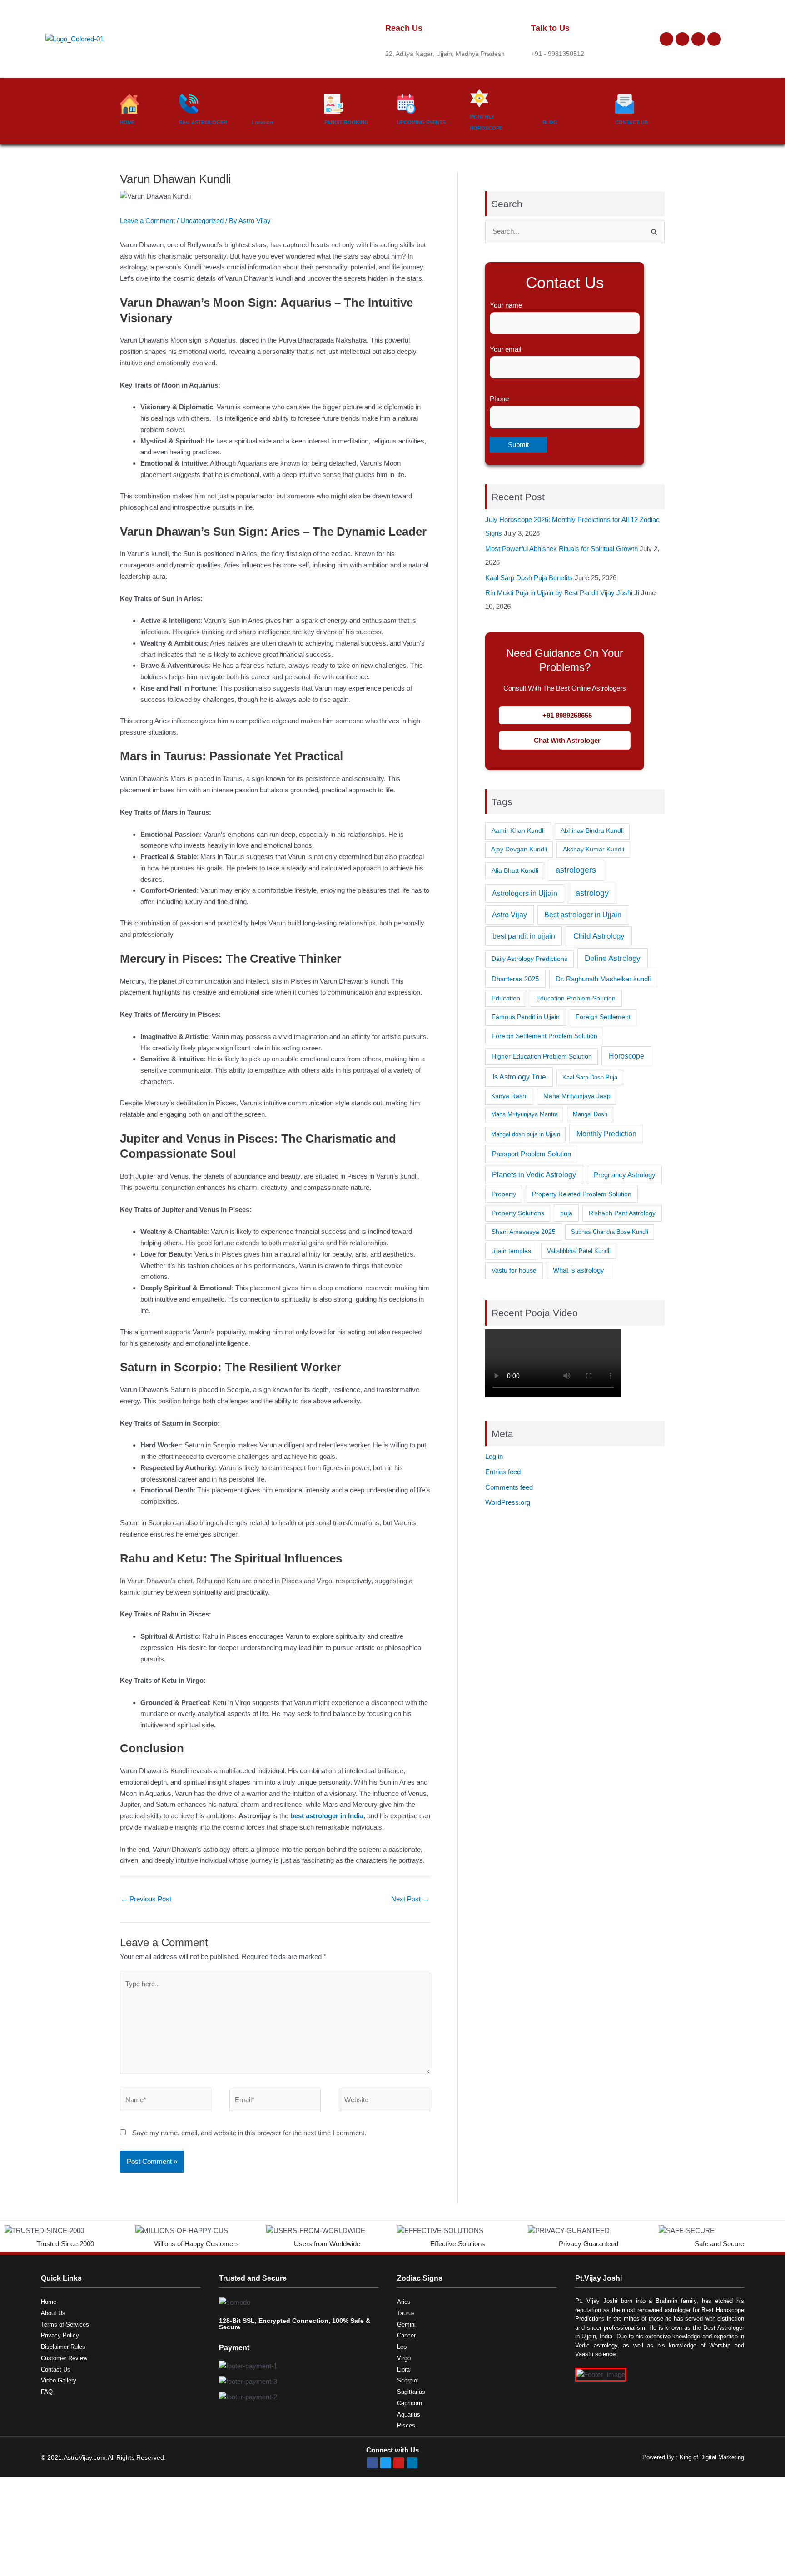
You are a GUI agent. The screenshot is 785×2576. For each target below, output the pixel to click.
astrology (592, 893)
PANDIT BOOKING (346, 122)
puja (566, 1213)
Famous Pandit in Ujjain (526, 1017)
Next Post (410, 1899)
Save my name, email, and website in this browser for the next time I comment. (249, 2133)
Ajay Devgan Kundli (519, 849)
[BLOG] (552, 104)
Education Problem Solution (576, 998)
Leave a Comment (147, 221)
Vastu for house (514, 1270)
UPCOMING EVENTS (421, 122)
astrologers (576, 870)
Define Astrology (613, 958)
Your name (506, 305)
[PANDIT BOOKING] (334, 104)
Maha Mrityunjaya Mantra (524, 1114)
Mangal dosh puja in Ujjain (526, 1134)
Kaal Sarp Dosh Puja (590, 1077)
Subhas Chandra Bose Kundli (610, 1232)
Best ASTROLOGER (203, 122)
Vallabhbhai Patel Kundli (579, 1251)
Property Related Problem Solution (582, 1194)
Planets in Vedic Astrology (534, 1174)
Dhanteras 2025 (515, 979)
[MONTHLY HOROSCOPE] (479, 98)
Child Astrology (599, 936)
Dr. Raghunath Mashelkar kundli (603, 979)
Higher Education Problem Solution (542, 1056)
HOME (127, 122)
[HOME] (129, 104)
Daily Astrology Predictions (529, 959)
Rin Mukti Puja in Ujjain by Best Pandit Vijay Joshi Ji (562, 593)
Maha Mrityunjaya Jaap (577, 1096)
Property (504, 1194)
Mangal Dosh (590, 1114)
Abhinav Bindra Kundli (592, 831)
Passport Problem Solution (532, 1154)
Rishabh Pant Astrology (622, 1213)
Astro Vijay (509, 915)
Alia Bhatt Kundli (515, 870)
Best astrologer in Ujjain (583, 915)
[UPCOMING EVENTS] (407, 104)
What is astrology (579, 1270)
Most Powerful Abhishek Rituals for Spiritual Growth (561, 549)
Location (262, 122)
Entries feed (503, 1472)
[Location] (261, 104)
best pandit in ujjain (524, 936)
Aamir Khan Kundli (518, 830)
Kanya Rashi (509, 1096)
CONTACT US (631, 122)
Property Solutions (518, 1213)
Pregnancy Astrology (625, 1175)
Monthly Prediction (606, 1134)
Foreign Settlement (603, 1017)
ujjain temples (511, 1251)
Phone (499, 399)
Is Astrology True (519, 1077)
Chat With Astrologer (567, 740)
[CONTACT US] (625, 104)
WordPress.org (508, 1502)
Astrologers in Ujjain (525, 893)
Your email (505, 349)
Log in (494, 1456)
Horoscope (626, 1056)
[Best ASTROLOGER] (189, 104)
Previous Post (146, 1899)
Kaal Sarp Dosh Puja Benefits (529, 578)
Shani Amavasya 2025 (524, 1232)
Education (506, 998)
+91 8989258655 (567, 715)
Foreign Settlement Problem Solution (544, 1036)
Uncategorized (202, 221)
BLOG (550, 122)
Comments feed (509, 1487)
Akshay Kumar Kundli (594, 849)
